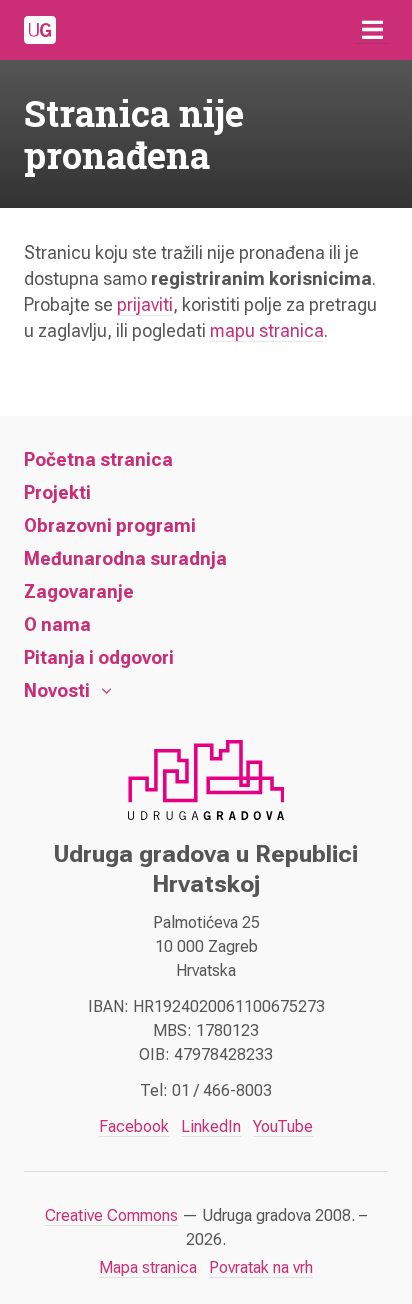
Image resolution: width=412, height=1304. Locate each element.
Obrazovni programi (110, 525)
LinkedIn (211, 1126)
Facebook (134, 1126)
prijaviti (145, 304)
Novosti (57, 690)
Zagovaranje (79, 591)
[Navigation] (372, 30)
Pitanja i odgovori (99, 657)
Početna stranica (98, 459)
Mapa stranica (148, 1267)
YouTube (283, 1126)
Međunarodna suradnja (125, 558)
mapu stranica (267, 330)
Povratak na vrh (261, 1267)
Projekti (57, 492)
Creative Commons (111, 1215)
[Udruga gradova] (40, 30)
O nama (57, 624)
